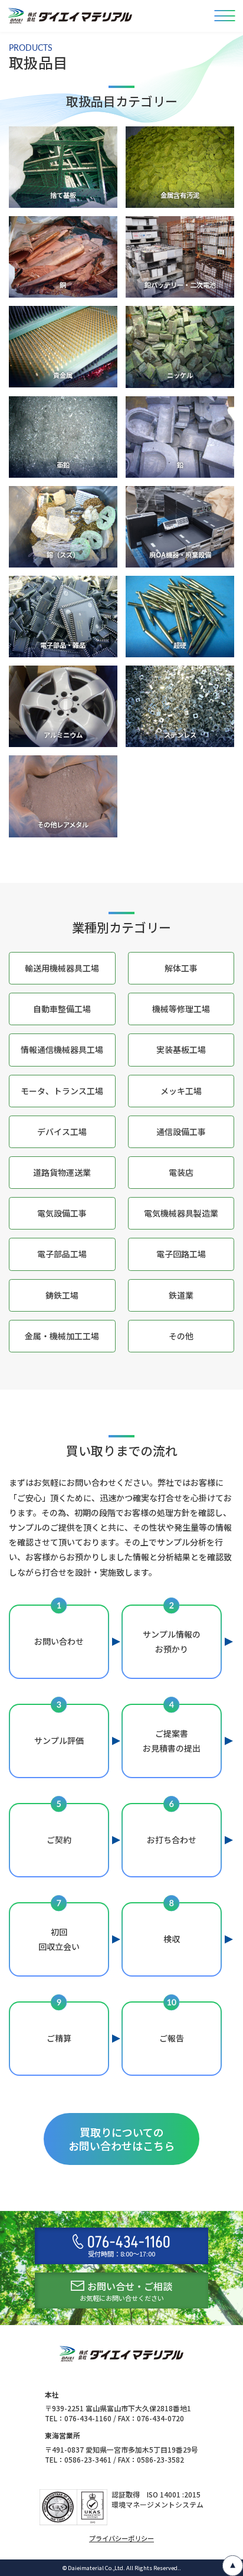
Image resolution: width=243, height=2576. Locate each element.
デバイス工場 (62, 1132)
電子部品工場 (62, 1254)
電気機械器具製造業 (181, 1213)
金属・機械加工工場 (62, 1336)
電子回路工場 (181, 1254)
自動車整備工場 (62, 1009)
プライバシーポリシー (121, 2538)
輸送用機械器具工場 (62, 968)
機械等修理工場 (181, 1009)
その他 (181, 1336)
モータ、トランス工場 (62, 1091)
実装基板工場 (181, 1049)
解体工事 (181, 968)
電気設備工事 (62, 1213)
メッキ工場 (181, 1091)
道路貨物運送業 (62, 1172)
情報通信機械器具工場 (62, 1049)
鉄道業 (181, 1295)
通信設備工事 (181, 1132)
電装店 (181, 1172)
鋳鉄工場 (62, 1295)
